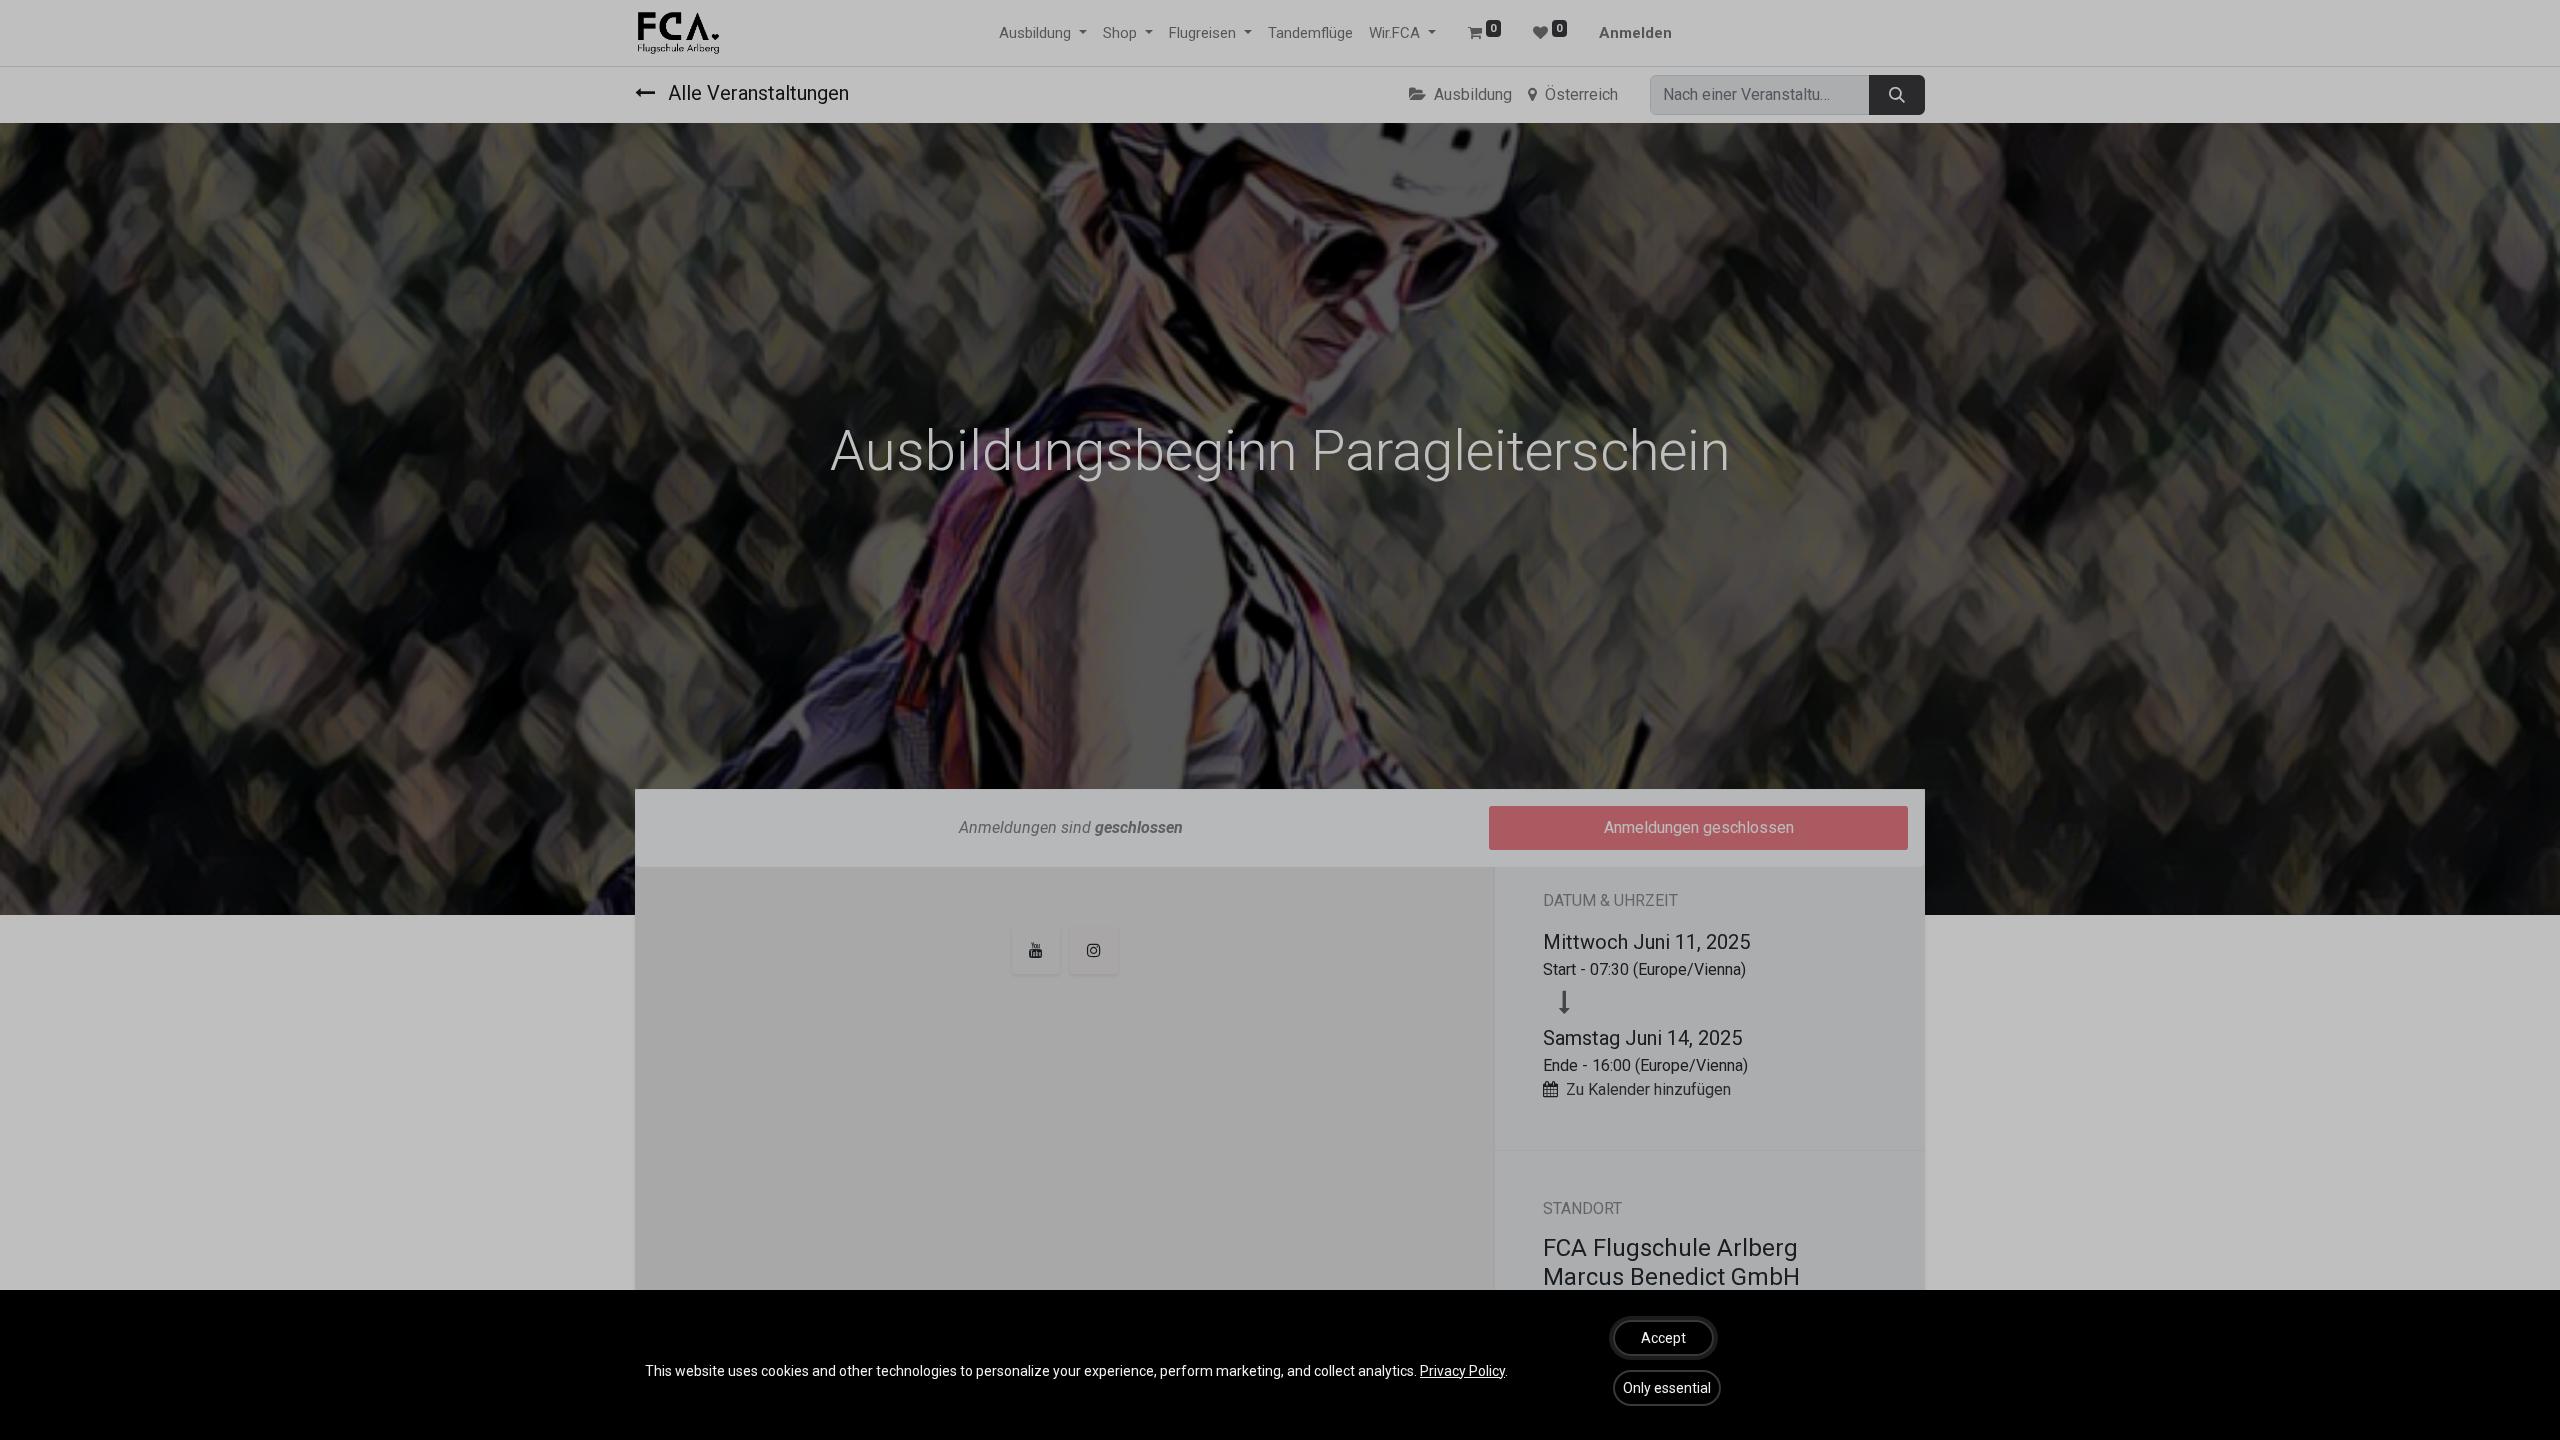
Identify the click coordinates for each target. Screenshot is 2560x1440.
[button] (1663, 1338)
